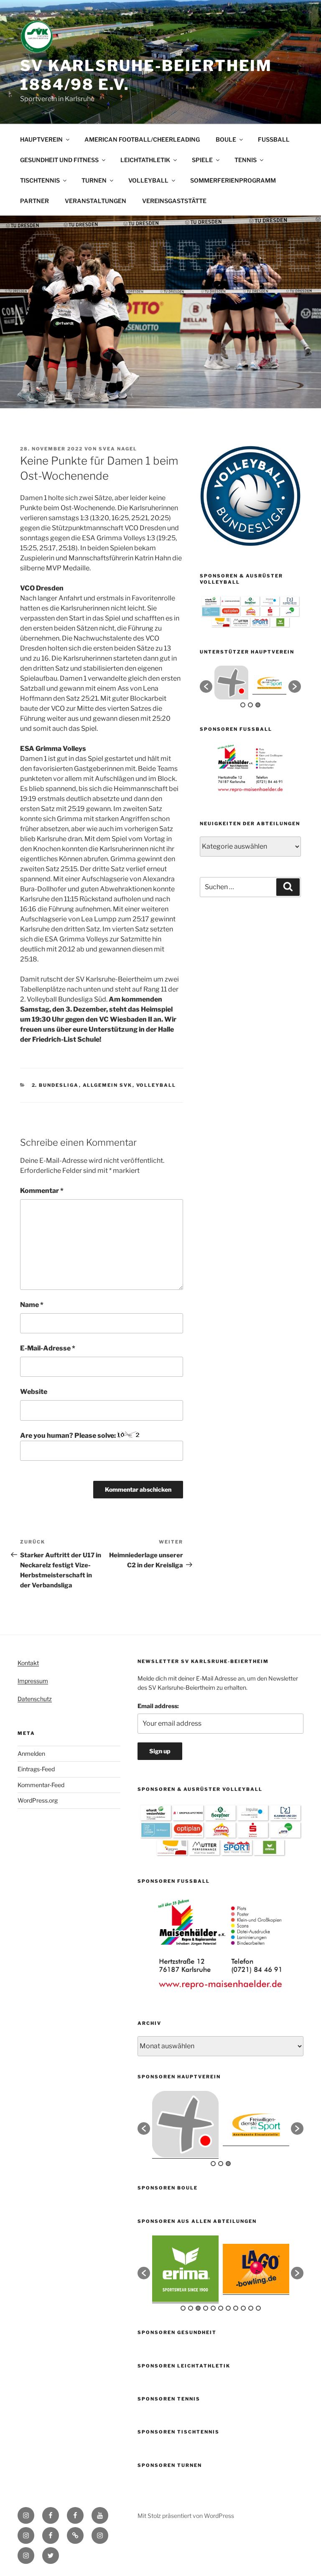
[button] (206, 687)
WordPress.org (38, 1800)
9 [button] (243, 2308)
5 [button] (213, 2308)
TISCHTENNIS (40, 180)
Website (34, 1392)
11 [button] (258, 2308)
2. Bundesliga (55, 1085)
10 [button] (251, 2308)
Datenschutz (35, 1699)
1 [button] (243, 705)
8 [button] (236, 2308)
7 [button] (228, 2308)
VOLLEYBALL (148, 180)
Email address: (158, 1706)
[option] (231, 683)
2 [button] (250, 705)
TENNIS (246, 160)
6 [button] (221, 2308)
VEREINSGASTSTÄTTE (174, 201)
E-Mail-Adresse (48, 1348)
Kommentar (42, 1191)
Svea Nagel (118, 449)
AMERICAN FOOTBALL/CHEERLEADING (142, 139)
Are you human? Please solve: (69, 1435)
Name (32, 1305)
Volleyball (156, 1085)
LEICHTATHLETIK (145, 160)
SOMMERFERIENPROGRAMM (233, 180)
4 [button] (206, 2308)
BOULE (226, 139)
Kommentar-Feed (41, 1785)
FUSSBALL (274, 139)
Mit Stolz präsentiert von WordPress (186, 2516)
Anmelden (31, 1753)
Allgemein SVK (108, 1085)
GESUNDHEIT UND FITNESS (59, 160)
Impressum (33, 1681)
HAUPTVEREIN (41, 139)
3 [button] (258, 705)
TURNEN (94, 180)
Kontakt (28, 1663)
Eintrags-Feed (36, 1769)
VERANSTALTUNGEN (96, 201)
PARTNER (34, 201)
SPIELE (202, 160)
